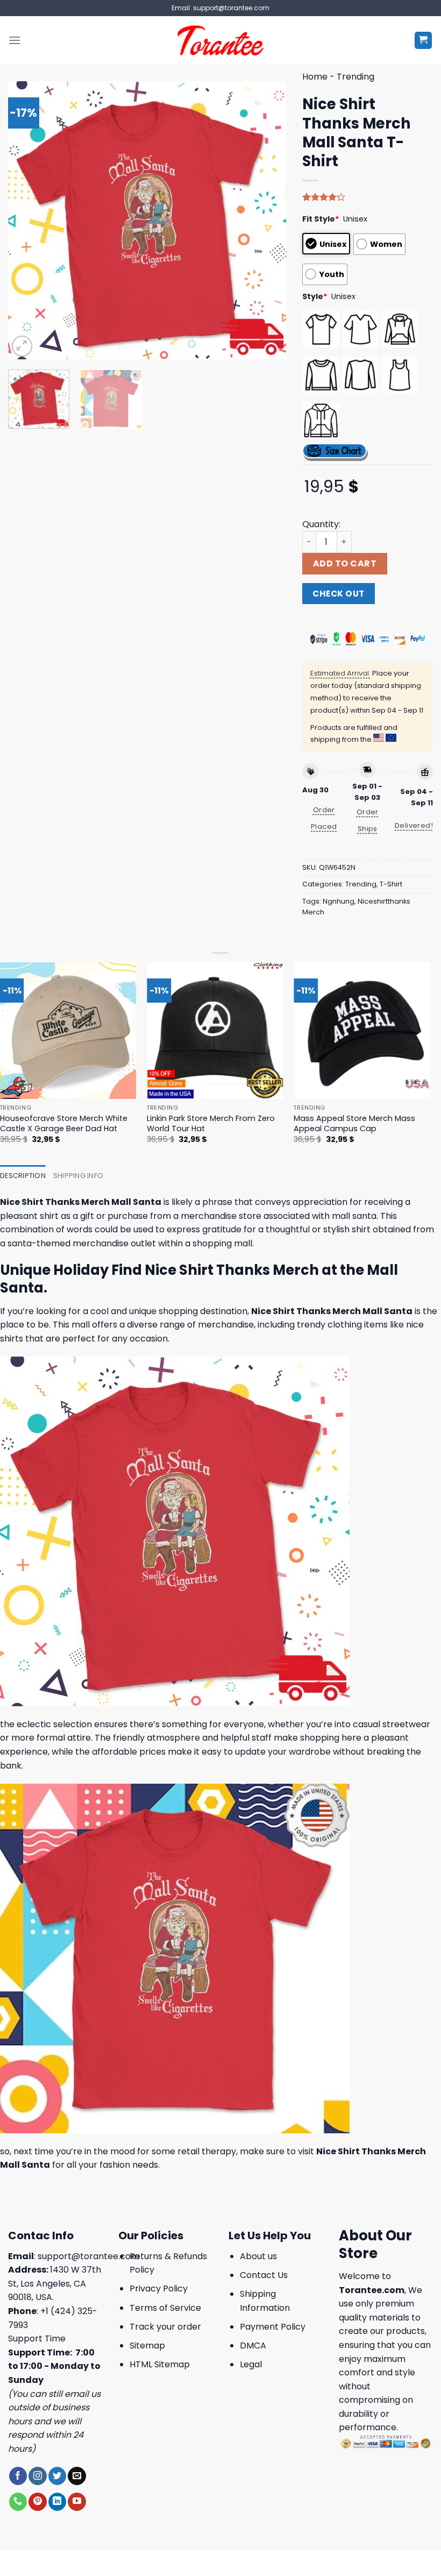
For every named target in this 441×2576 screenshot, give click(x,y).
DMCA (253, 2346)
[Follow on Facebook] (18, 2476)
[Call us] (18, 2502)
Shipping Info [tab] (78, 1176)
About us (258, 2256)
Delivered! (414, 825)
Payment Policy (273, 2327)
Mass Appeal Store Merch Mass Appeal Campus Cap (354, 1123)
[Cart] (424, 41)
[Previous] (27, 220)
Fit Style (321, 219)
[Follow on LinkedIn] (57, 2502)
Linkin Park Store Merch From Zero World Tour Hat (211, 1123)
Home (315, 77)
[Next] (267, 220)
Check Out (338, 594)
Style (315, 296)
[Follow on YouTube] (77, 2502)
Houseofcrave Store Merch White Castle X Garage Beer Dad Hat (64, 1123)
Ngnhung (339, 901)
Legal (251, 2364)
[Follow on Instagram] (37, 2476)
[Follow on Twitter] (57, 2476)
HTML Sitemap (160, 2364)
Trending (355, 77)
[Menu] (15, 40)
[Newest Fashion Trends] (221, 40)
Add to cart (345, 563)
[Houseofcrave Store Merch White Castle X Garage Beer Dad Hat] (68, 1031)
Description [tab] (23, 1176)
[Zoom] (22, 346)
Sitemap (147, 2346)
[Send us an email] (77, 2476)
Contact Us (264, 2275)
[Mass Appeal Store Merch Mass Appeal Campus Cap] (362, 1031)
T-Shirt (391, 884)
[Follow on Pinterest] (37, 2502)
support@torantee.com (88, 2256)
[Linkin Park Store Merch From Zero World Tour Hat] (215, 1031)
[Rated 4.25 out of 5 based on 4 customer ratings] (368, 197)
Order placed (324, 818)
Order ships (368, 820)
